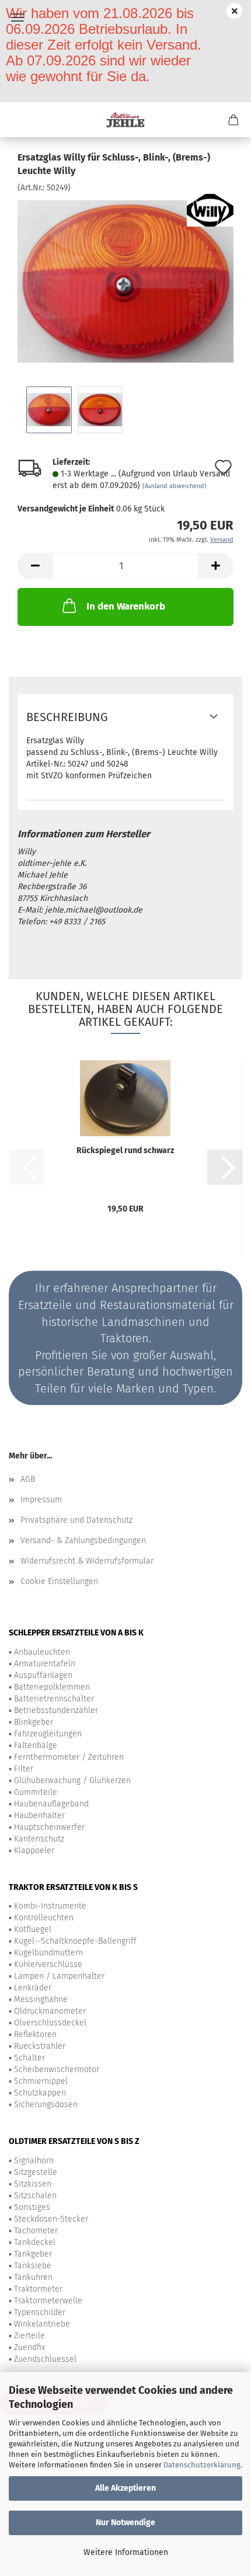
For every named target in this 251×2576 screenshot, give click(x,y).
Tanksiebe (33, 2266)
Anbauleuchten (42, 1652)
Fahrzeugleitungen (48, 1734)
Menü (18, 18)
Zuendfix (29, 2347)
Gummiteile (36, 1792)
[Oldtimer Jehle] (126, 120)
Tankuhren (33, 2277)
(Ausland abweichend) (175, 486)
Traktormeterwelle (48, 2301)
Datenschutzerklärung (202, 2465)
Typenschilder (40, 2312)
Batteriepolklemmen (52, 1687)
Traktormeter (38, 2289)
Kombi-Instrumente (50, 1906)
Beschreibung (67, 717)
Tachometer (36, 2231)
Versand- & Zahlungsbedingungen (83, 1541)
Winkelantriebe (42, 2324)
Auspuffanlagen (43, 1675)
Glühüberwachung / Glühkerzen (72, 1780)
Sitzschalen (35, 2196)
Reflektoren (35, 2034)
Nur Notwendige (125, 2523)
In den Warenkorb (126, 606)
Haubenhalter (39, 1816)
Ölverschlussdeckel (50, 2023)
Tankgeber (33, 2254)
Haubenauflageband (51, 1804)
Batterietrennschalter (54, 1699)
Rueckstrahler (40, 2046)
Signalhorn (34, 2161)
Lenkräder (33, 1988)
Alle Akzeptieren (125, 2488)
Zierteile (29, 2336)
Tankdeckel (35, 2242)
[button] (35, 566)
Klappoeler (34, 1851)
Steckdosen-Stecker (51, 2219)
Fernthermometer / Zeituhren (69, 1757)
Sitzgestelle (36, 2172)
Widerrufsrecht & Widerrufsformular (87, 1561)
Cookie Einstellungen (59, 1581)
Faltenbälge (36, 1745)
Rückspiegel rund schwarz (125, 1151)
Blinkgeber (34, 1722)
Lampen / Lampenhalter (59, 1976)
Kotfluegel (33, 1929)
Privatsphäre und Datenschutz (76, 1520)
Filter (24, 1769)
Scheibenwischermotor (57, 2069)
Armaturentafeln (45, 1664)
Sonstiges (32, 2207)
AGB (28, 1479)
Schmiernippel (41, 2081)
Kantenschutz (39, 1839)
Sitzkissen (33, 2184)
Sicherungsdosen (46, 2105)
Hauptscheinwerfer (49, 1827)
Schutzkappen (40, 2093)
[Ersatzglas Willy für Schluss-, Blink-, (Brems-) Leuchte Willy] (125, 281)
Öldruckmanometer (50, 2011)
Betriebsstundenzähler (56, 1710)
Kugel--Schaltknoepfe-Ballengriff (75, 1941)
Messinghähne (41, 1999)
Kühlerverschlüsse (48, 1964)
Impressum (41, 1500)
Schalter (29, 2058)
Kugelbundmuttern (48, 1953)
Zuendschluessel (45, 2359)
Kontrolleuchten (44, 1918)
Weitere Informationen (126, 2552)
